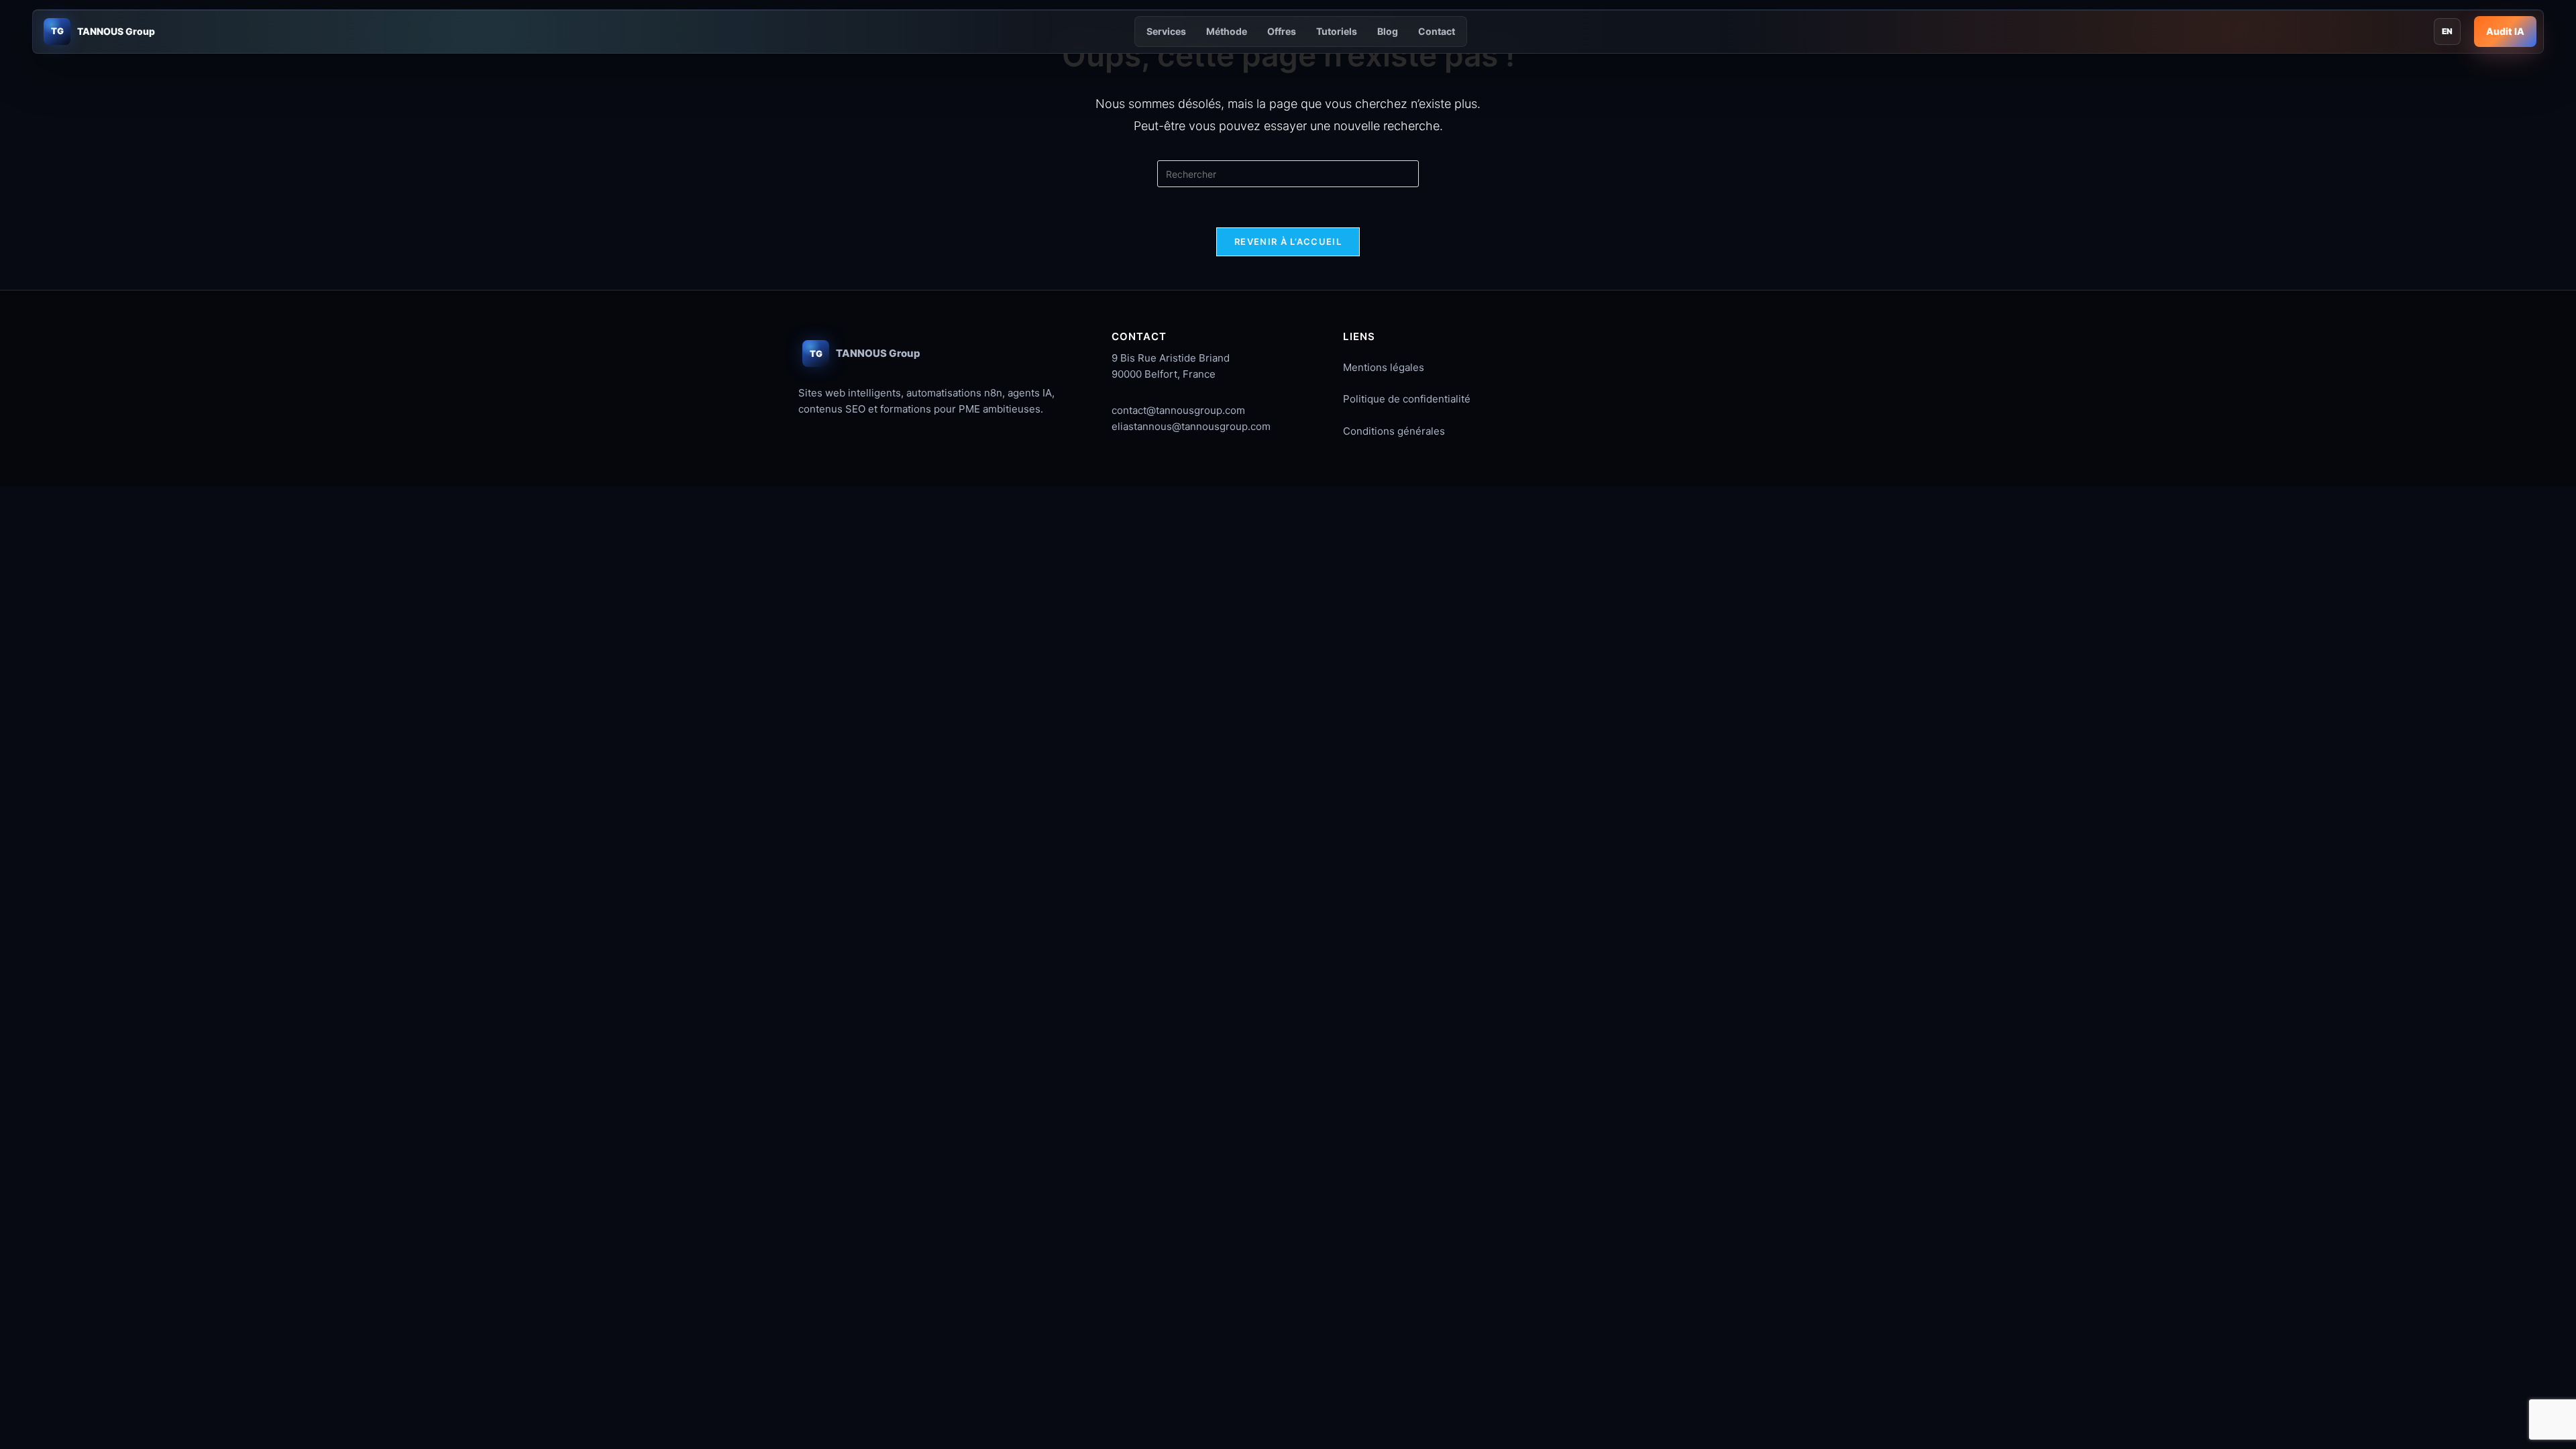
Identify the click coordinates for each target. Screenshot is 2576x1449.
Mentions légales (1384, 367)
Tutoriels (1337, 31)
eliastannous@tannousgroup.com (1191, 426)
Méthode (1227, 31)
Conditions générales (1394, 431)
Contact (1437, 31)
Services (1166, 31)
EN (2447, 31)
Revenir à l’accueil (1288, 241)
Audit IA (2505, 31)
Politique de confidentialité (1407, 399)
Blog (1388, 31)
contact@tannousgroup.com (1178, 410)
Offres (1282, 31)
